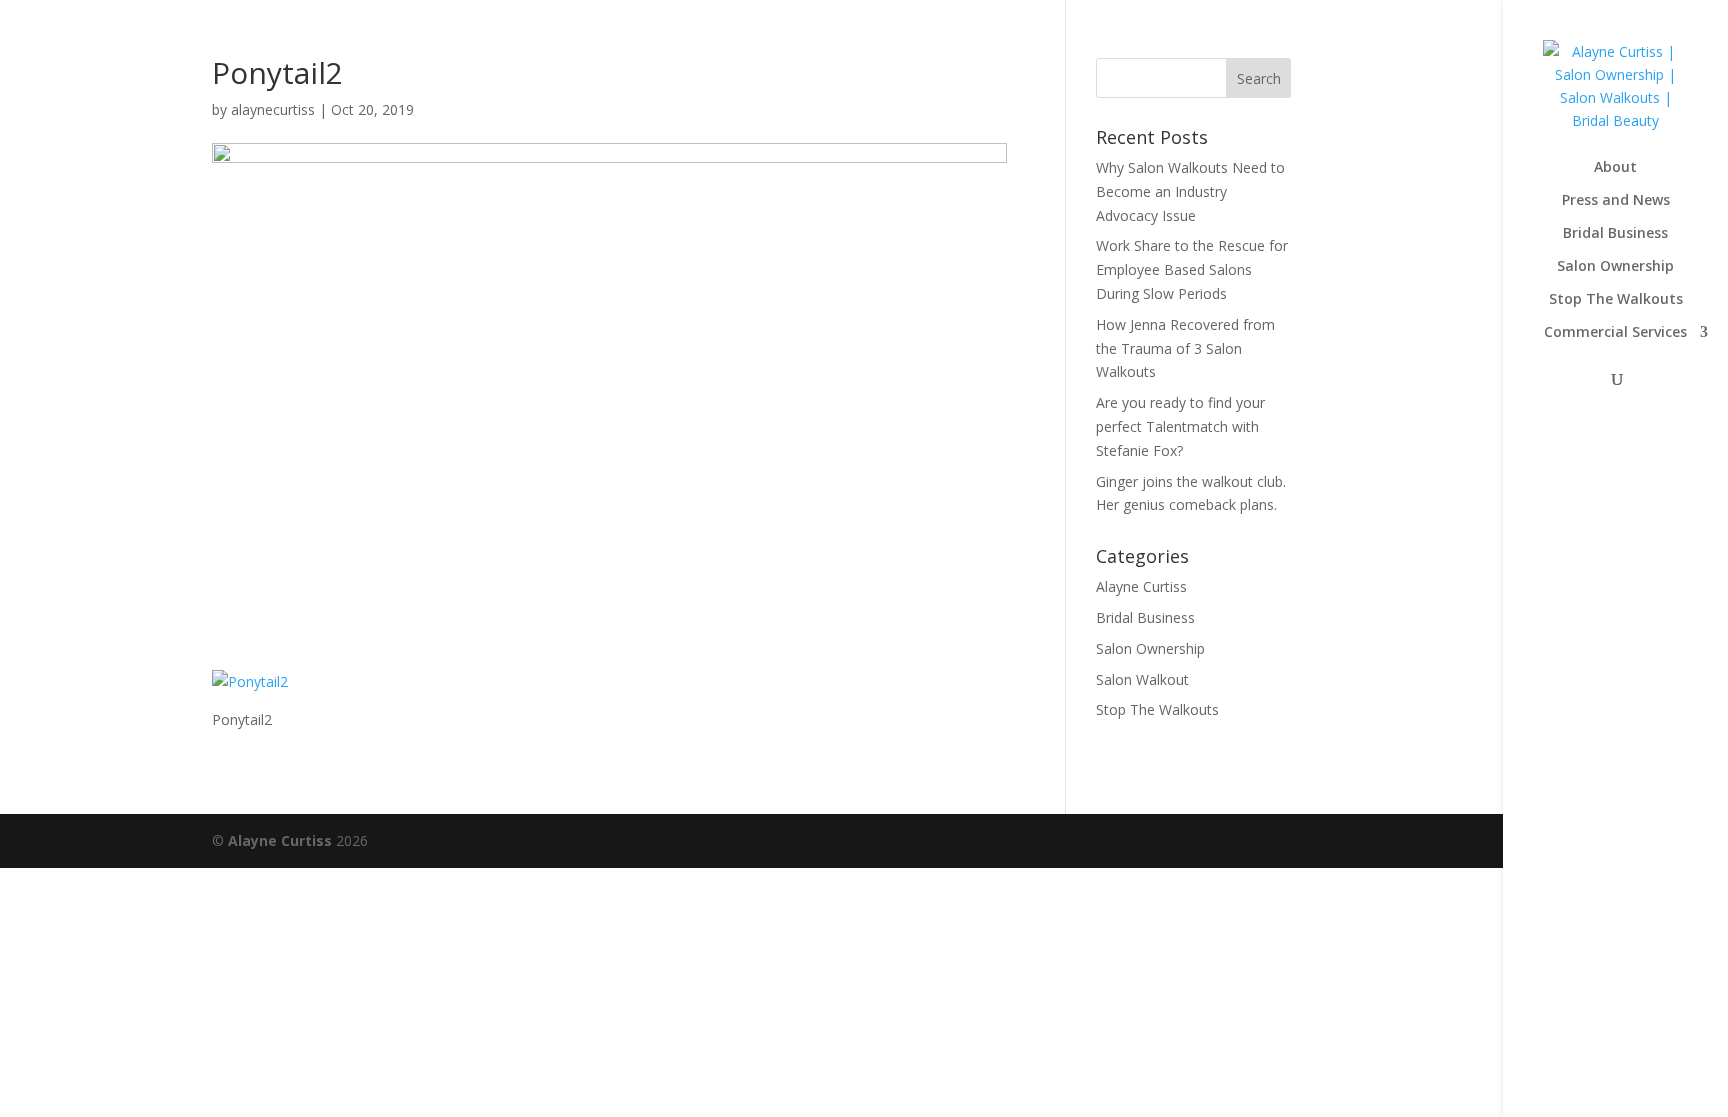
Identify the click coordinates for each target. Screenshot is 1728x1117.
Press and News (1616, 201)
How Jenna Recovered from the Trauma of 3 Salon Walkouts (1185, 348)
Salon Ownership (1615, 267)
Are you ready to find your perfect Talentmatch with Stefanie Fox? (1180, 426)
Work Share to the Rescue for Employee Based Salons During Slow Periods (1192, 269)
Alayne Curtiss (1141, 586)
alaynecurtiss (273, 109)
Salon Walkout (1142, 679)
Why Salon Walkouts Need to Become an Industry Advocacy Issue (1190, 191)
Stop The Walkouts (1616, 300)
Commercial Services (1615, 333)
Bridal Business (1615, 234)
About (1615, 168)
